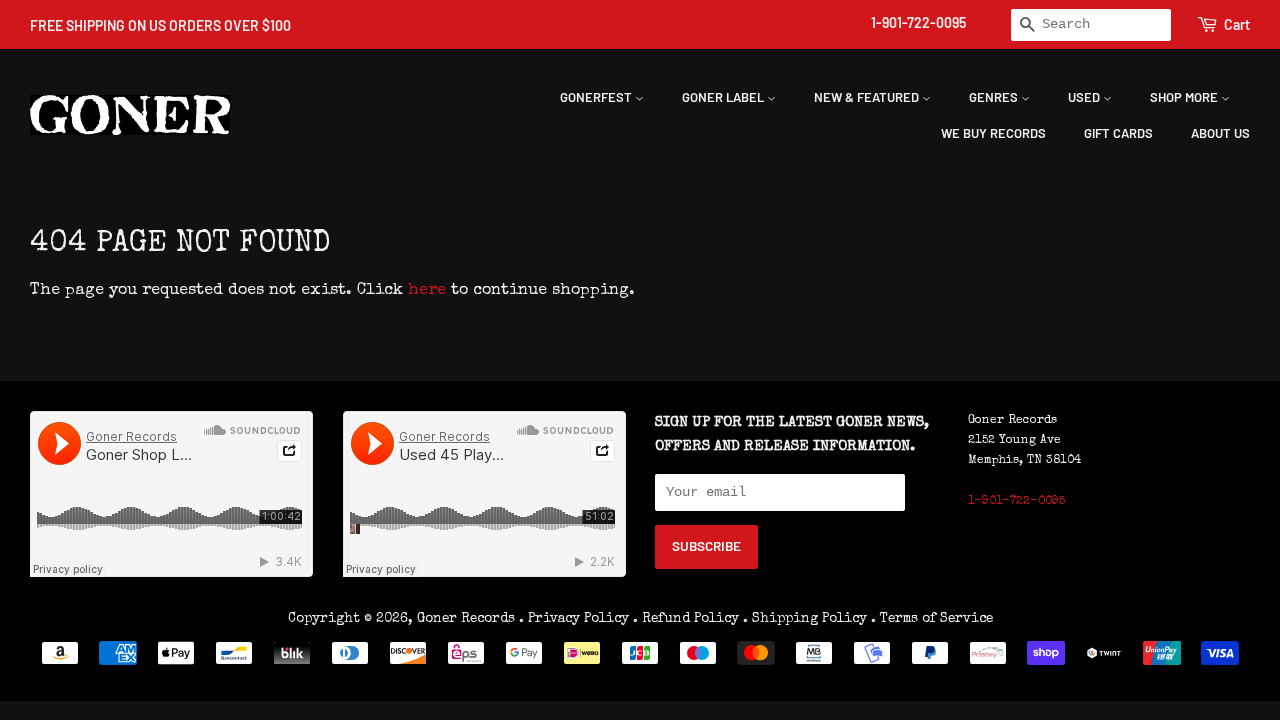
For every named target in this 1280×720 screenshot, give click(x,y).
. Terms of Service (932, 619)
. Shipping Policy (805, 619)
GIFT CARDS (1118, 133)
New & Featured (868, 97)
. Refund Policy (686, 619)
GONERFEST (597, 97)
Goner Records (468, 619)
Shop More (1185, 97)
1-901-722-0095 (918, 22)
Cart (1237, 24)
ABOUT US (1220, 133)
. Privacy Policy (574, 619)
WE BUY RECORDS (993, 133)
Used (1085, 97)
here (427, 291)
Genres (995, 97)
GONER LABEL (724, 97)
